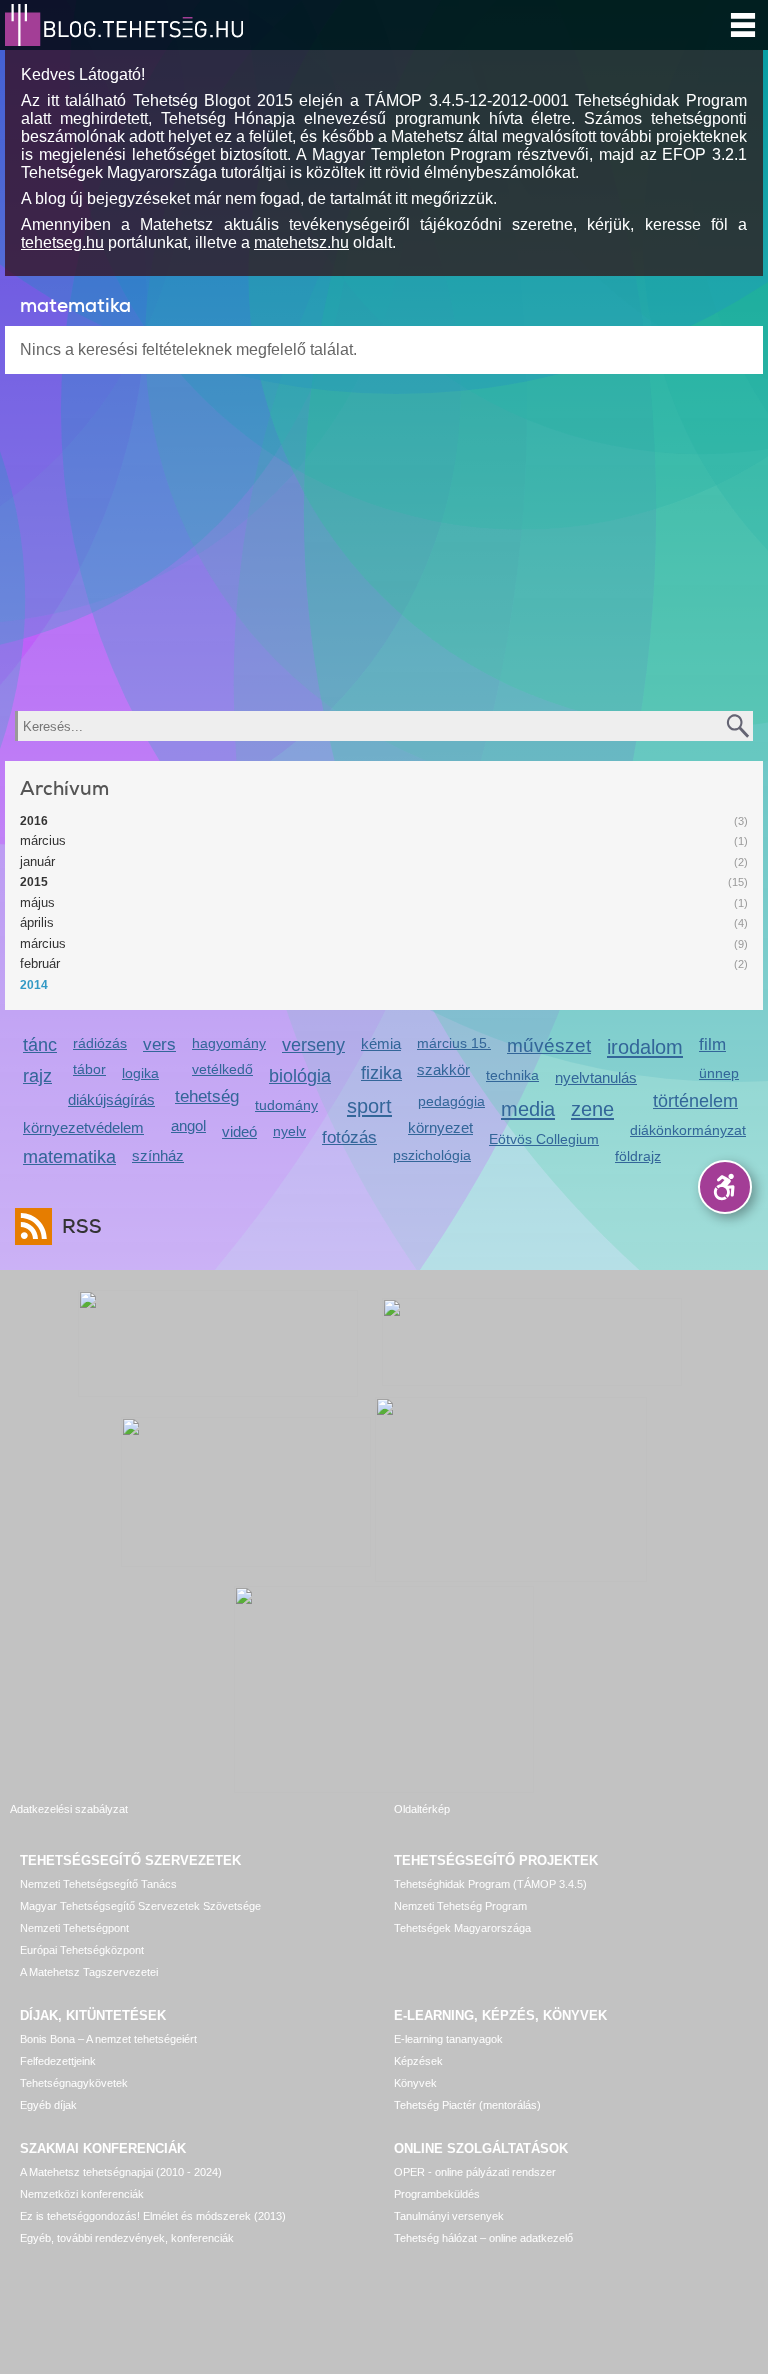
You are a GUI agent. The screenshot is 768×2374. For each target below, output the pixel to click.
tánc (40, 1045)
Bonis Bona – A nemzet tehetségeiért (108, 2039)
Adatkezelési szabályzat (69, 1809)
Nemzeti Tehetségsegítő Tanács (98, 1884)
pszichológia (432, 1155)
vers (159, 1044)
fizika (381, 1073)
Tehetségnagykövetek (74, 2083)
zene (592, 1108)
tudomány (286, 1105)
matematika (69, 1157)
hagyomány (229, 1043)
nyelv (289, 1131)
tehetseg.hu (62, 242)
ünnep (719, 1073)
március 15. (454, 1043)
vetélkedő (222, 1069)
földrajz (638, 1156)
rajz (37, 1076)
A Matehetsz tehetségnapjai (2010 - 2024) (121, 2172)
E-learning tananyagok (448, 2039)
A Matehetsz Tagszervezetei (89, 1972)
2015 (34, 882)
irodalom (645, 1046)
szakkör (443, 1069)
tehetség (207, 1096)
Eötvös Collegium (544, 1139)
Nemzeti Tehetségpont (74, 1928)
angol (188, 1125)
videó (239, 1131)
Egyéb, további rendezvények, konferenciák (127, 2238)
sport (369, 1105)
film (712, 1044)
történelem (695, 1101)
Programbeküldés (437, 2194)
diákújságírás (111, 1099)
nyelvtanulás (596, 1077)
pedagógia (451, 1101)
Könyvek (415, 2083)
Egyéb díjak (48, 2105)
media (528, 1108)
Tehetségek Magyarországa (462, 1928)
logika (140, 1073)
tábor (89, 1069)
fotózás (349, 1137)
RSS (82, 1226)
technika (512, 1075)
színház (158, 1155)
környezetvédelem (83, 1127)
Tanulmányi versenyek (449, 2216)
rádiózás (100, 1043)
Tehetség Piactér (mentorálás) (467, 2105)
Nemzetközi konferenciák (82, 2194)
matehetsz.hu (301, 242)
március (43, 840)
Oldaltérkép (422, 1809)
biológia (300, 1076)
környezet (440, 1127)
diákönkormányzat (688, 1130)
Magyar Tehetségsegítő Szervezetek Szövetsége (140, 1906)
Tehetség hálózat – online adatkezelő (483, 2238)
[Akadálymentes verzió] (725, 1187)
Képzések (418, 2061)
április (37, 922)
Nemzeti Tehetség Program (460, 1906)
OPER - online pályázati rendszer (475, 2172)
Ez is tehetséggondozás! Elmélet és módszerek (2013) (153, 2216)
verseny (313, 1045)
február (40, 963)
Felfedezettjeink (58, 2061)
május (37, 902)
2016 (34, 821)
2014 (34, 985)
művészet (549, 1045)
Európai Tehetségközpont (82, 1950)
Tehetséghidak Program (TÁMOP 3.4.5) (490, 1884)
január (37, 861)
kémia (381, 1043)
